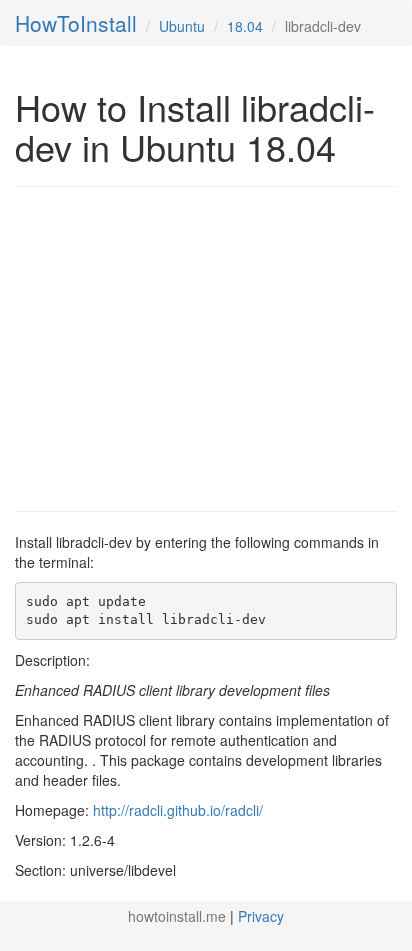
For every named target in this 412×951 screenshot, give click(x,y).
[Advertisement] (183, 347)
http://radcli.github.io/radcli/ (178, 810)
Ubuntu (182, 26)
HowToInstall (76, 23)
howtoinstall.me (177, 916)
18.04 (245, 26)
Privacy (261, 916)
